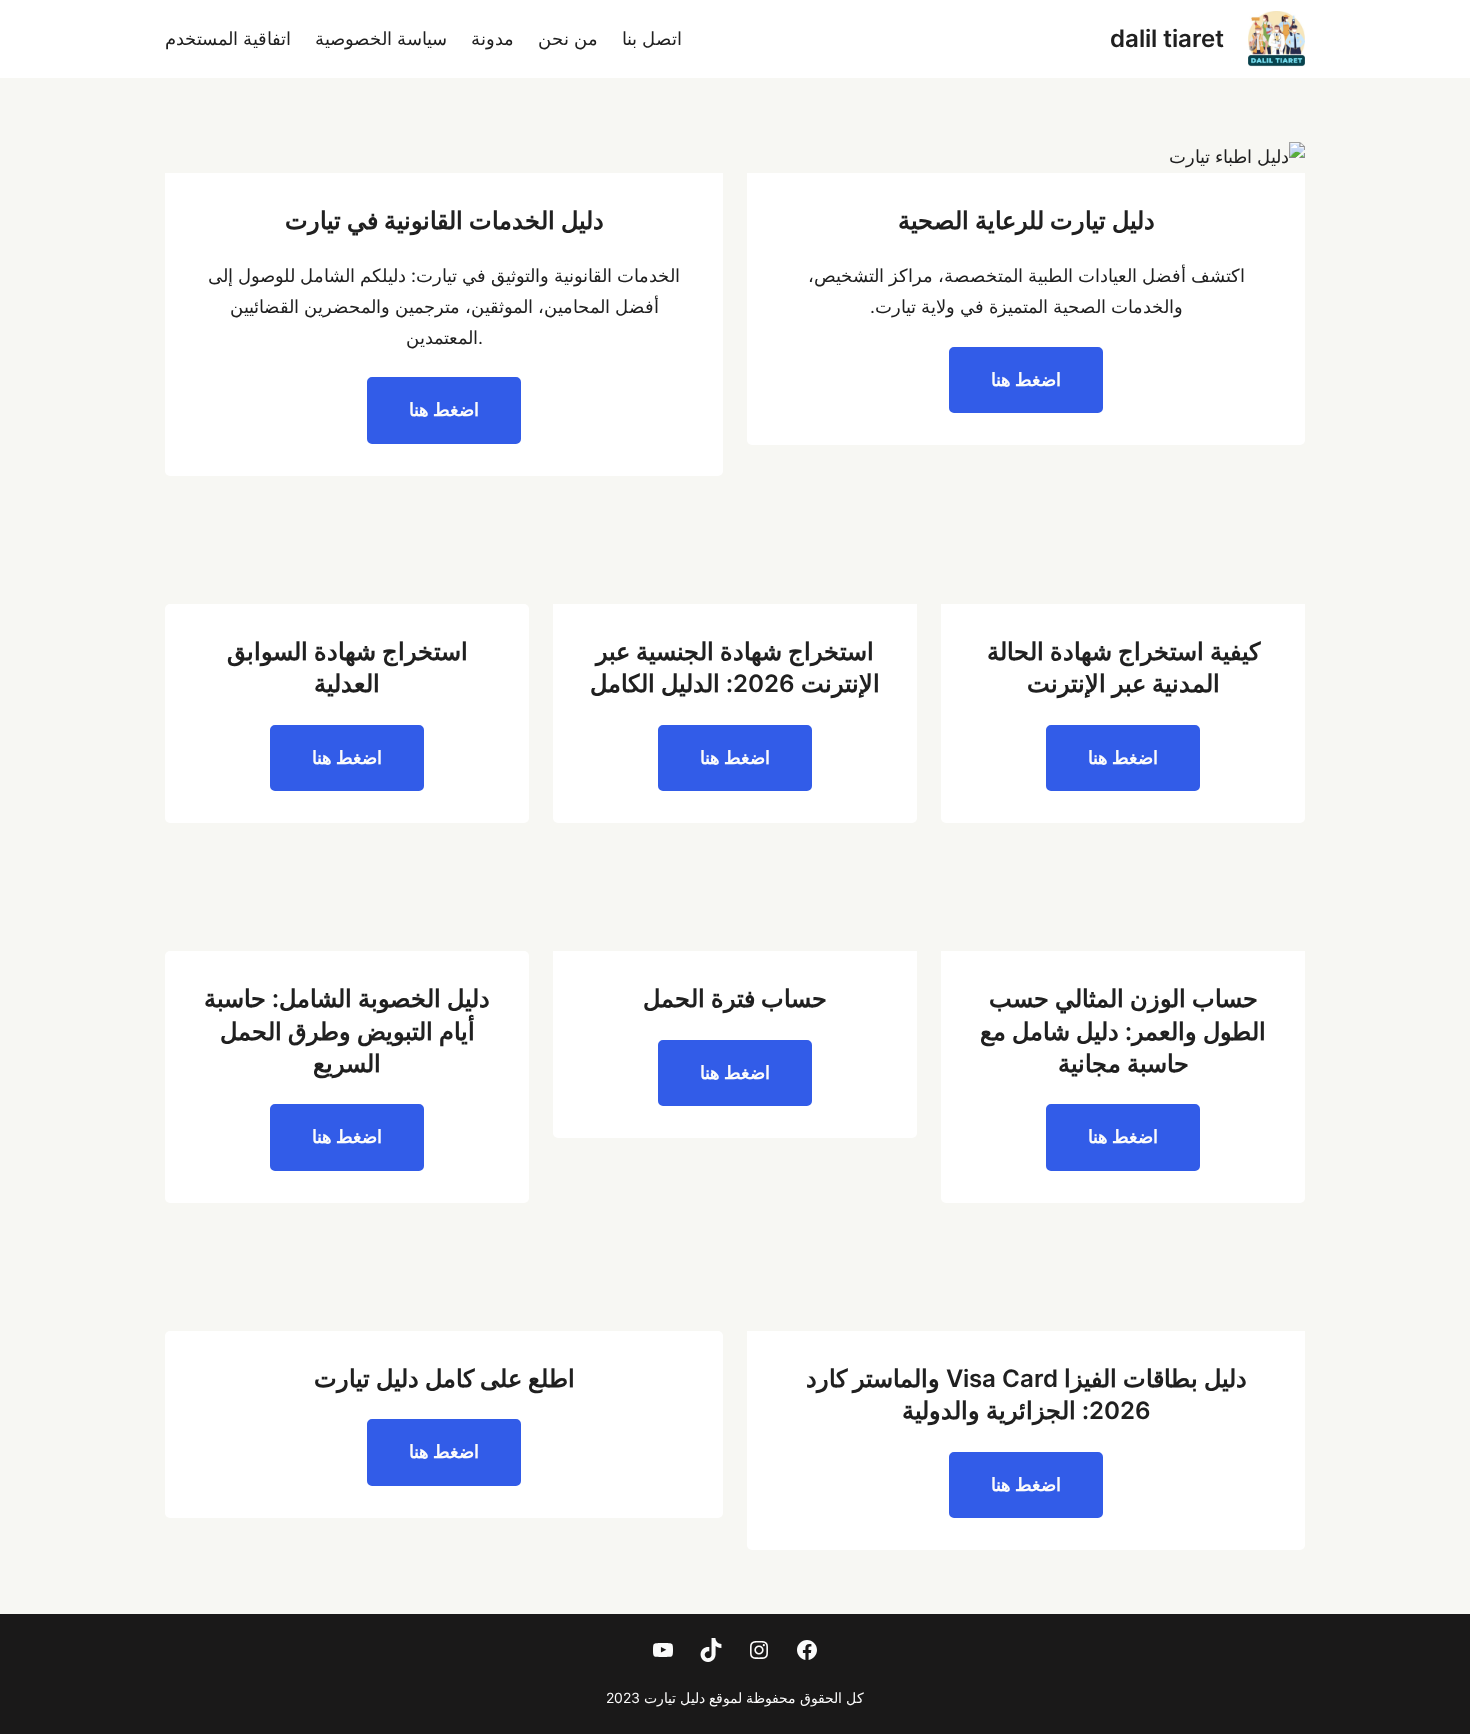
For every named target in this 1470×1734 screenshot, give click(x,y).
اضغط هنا (1026, 379)
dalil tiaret (1167, 38)
